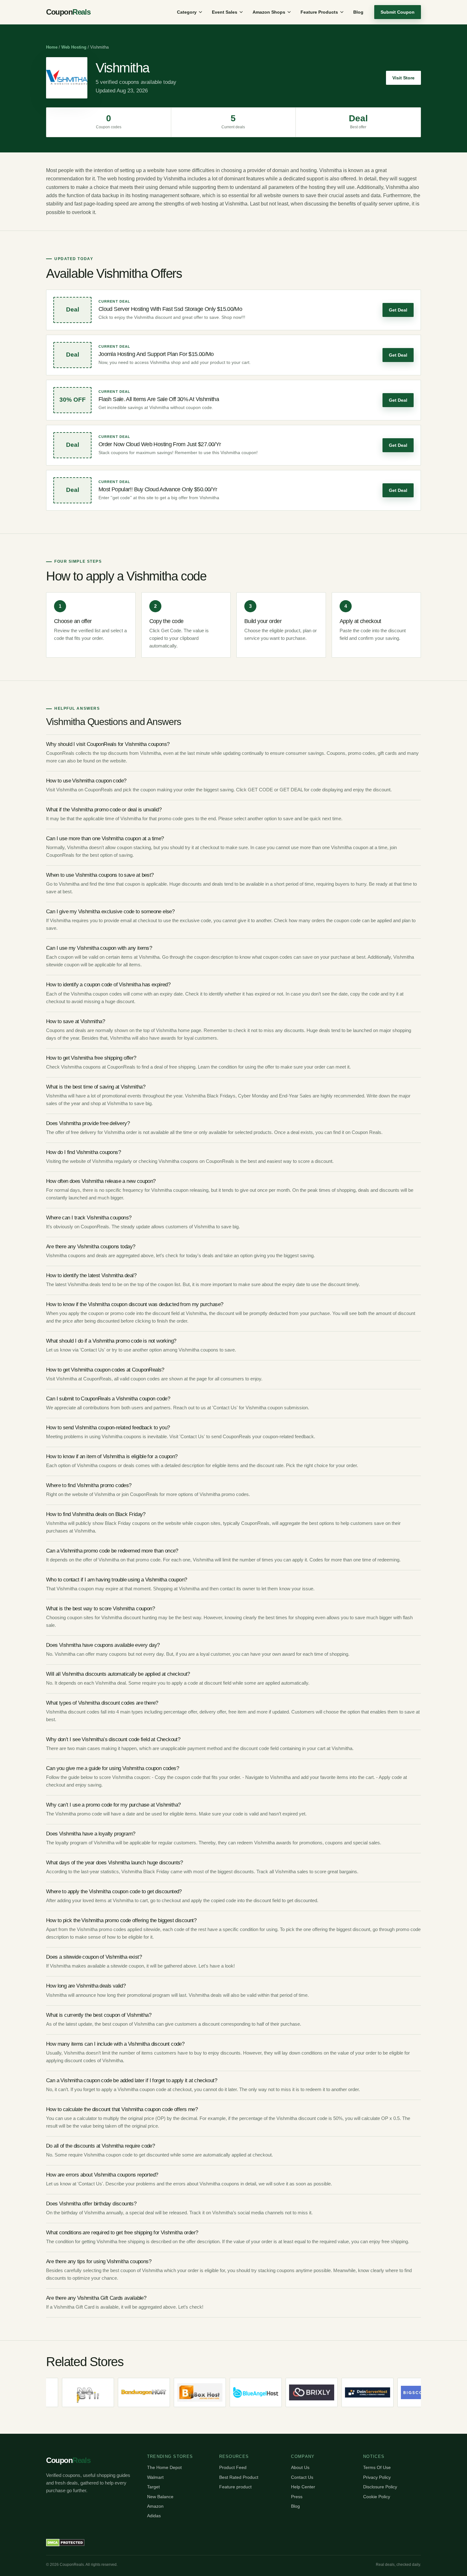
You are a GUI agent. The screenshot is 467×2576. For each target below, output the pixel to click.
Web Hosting (74, 47)
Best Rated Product (239, 2477)
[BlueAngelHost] (231, 2392)
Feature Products (319, 12)
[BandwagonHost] (119, 2392)
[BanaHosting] (64, 2392)
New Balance (160, 2497)
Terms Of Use (377, 2467)
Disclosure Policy (380, 2487)
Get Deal (398, 310)
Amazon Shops (269, 12)
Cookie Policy (377, 2497)
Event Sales (225, 12)
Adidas (154, 2516)
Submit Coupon (398, 12)
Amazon (155, 2506)
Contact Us (302, 2477)
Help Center (303, 2487)
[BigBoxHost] (175, 2392)
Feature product (235, 2487)
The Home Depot (164, 2467)
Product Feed (233, 2467)
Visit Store (403, 78)
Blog (358, 12)
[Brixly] (287, 2392)
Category (187, 12)
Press (297, 2497)
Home (52, 47)
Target (153, 2487)
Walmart (155, 2477)
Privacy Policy (377, 2477)
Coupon (68, 12)
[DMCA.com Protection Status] (65, 2543)
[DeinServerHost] (343, 2392)
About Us (300, 2467)
